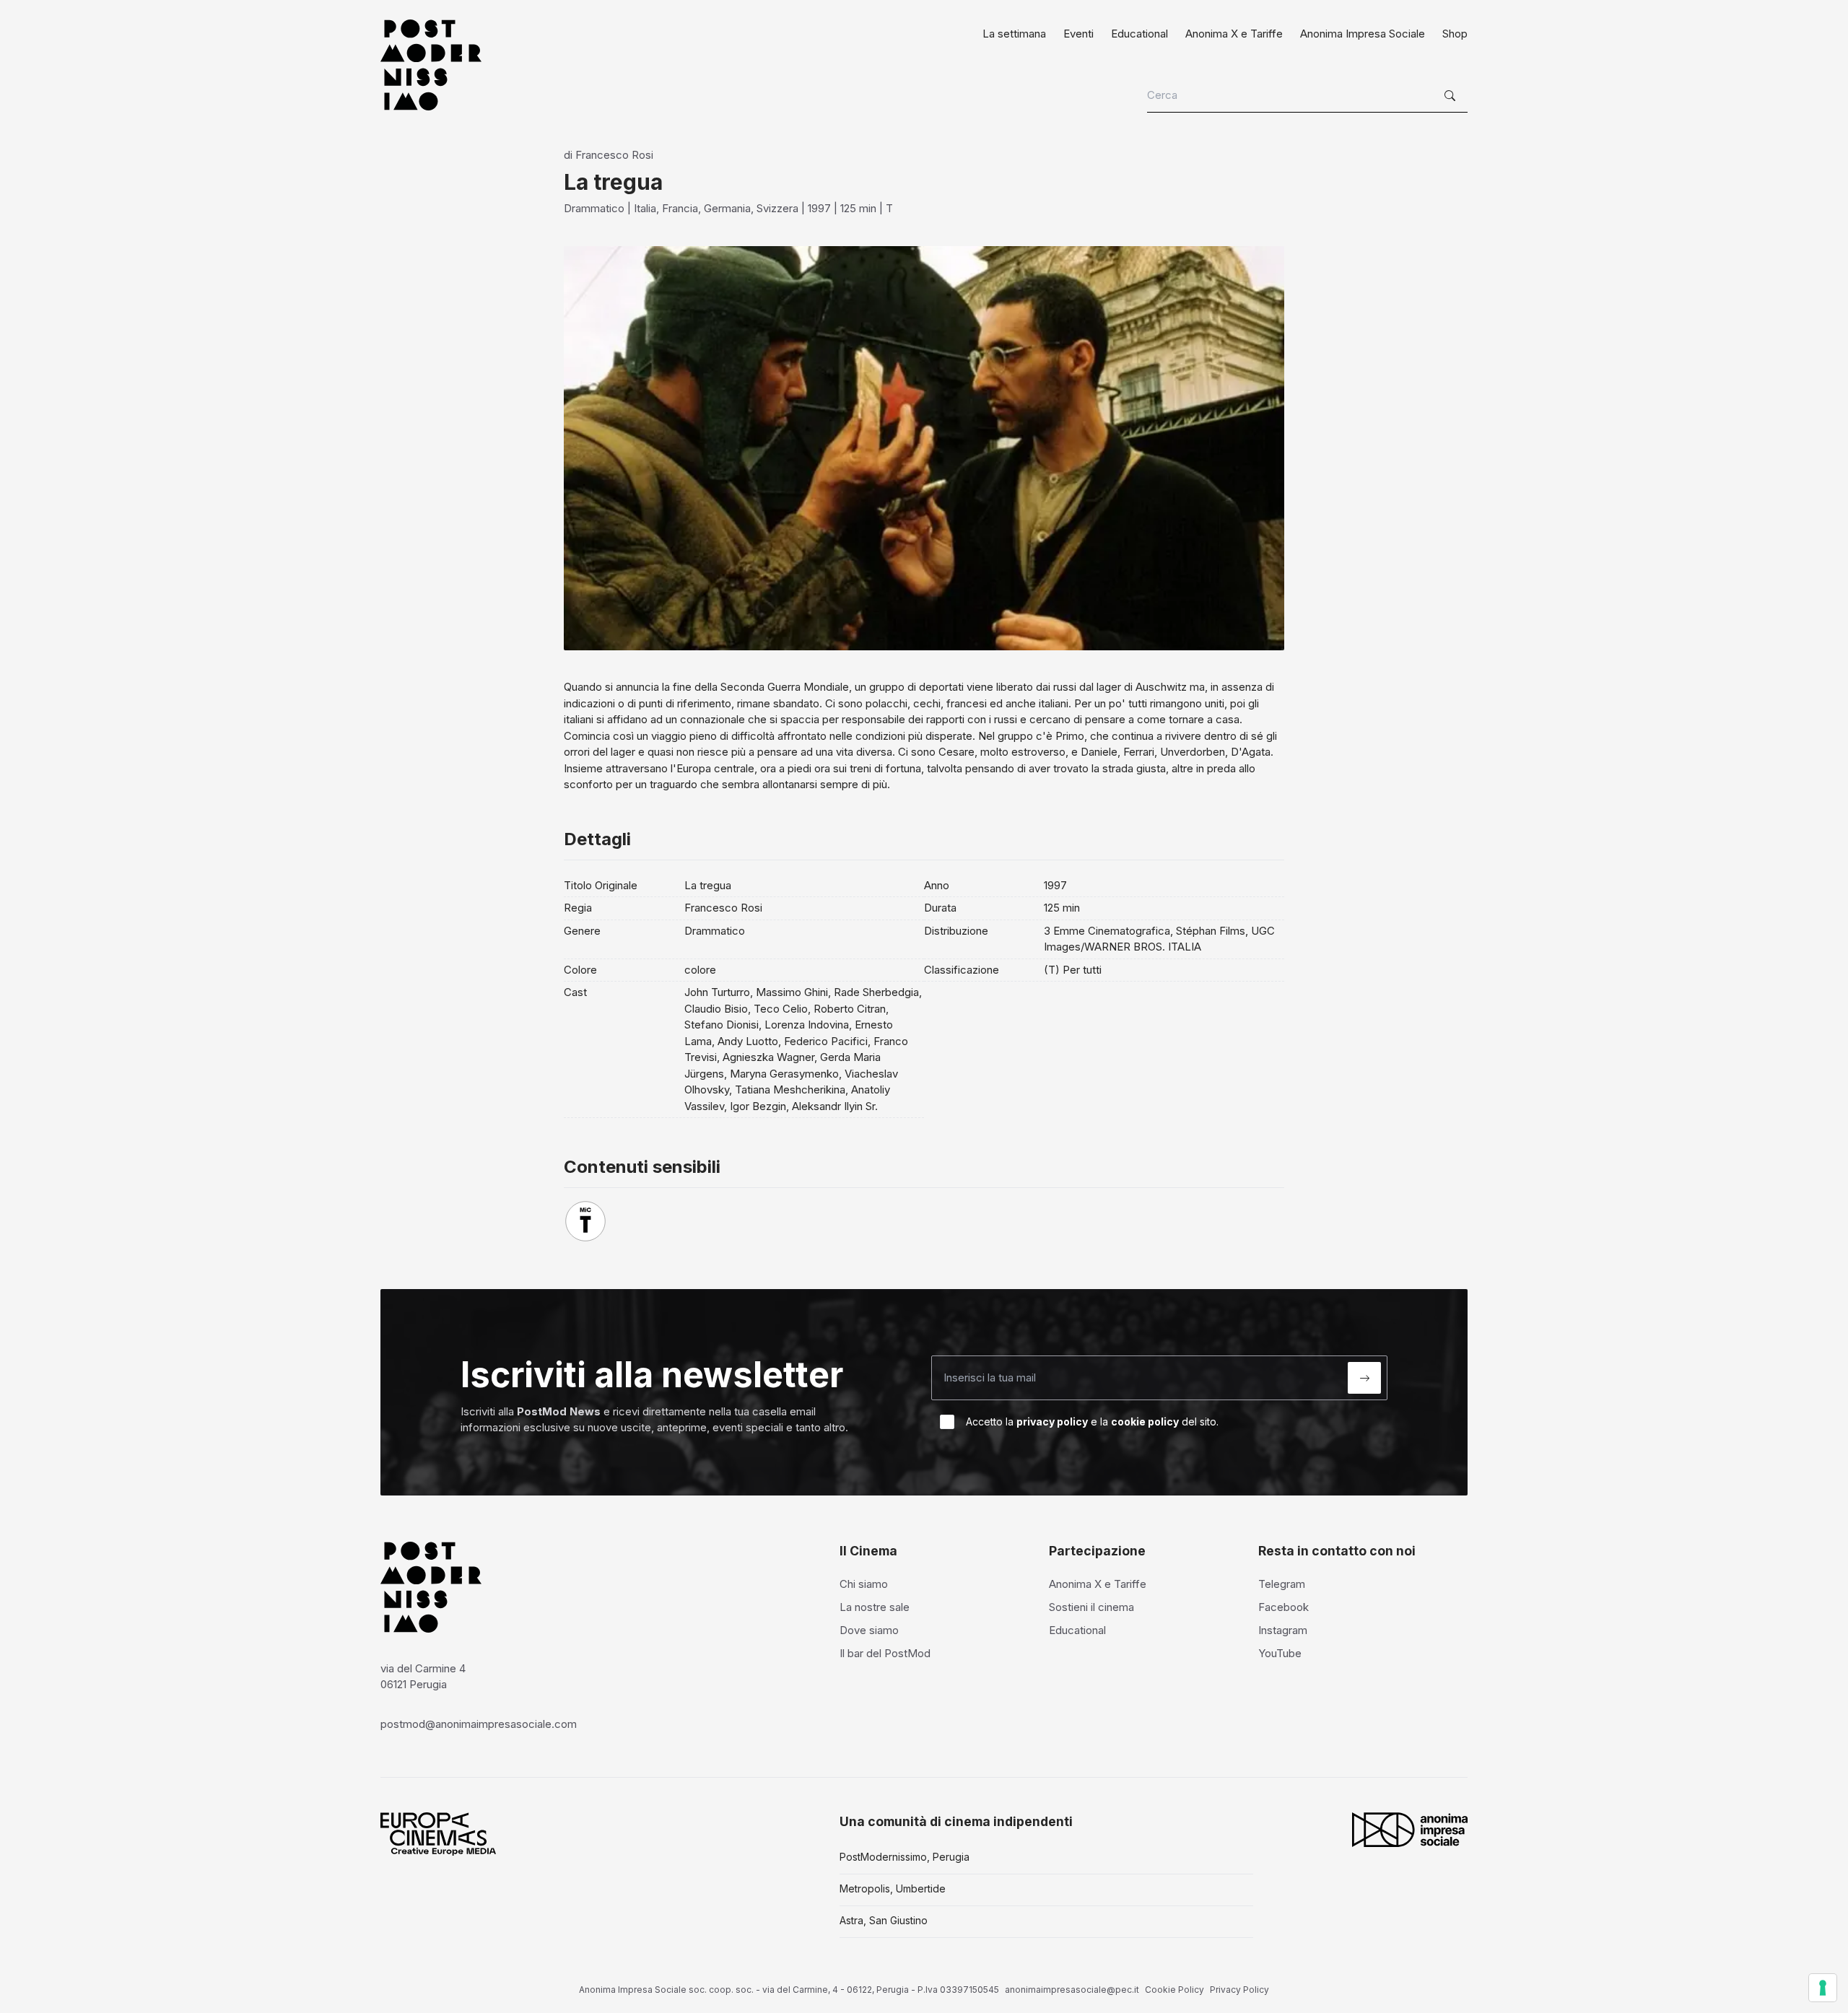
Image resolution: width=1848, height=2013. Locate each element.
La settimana (1014, 34)
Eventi (1078, 34)
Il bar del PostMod (885, 1653)
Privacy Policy (1239, 1990)
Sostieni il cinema (1091, 1607)
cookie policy (1145, 1422)
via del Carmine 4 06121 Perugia (423, 1677)
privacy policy (1052, 1422)
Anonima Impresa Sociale (1363, 34)
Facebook (1283, 1607)
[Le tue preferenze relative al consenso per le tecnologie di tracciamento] (1823, 1988)
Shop (1455, 34)
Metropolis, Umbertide (893, 1888)
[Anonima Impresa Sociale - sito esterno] (1410, 1830)
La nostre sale (875, 1607)
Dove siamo (869, 1630)
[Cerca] (1452, 96)
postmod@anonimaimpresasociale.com (479, 1724)
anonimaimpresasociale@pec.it (1072, 1990)
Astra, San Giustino (884, 1920)
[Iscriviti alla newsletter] (1364, 1378)
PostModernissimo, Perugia (905, 1857)
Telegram (1282, 1584)
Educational (1139, 34)
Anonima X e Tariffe (1234, 34)
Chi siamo (864, 1584)
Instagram (1283, 1630)
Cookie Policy (1174, 1990)
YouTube (1280, 1653)
